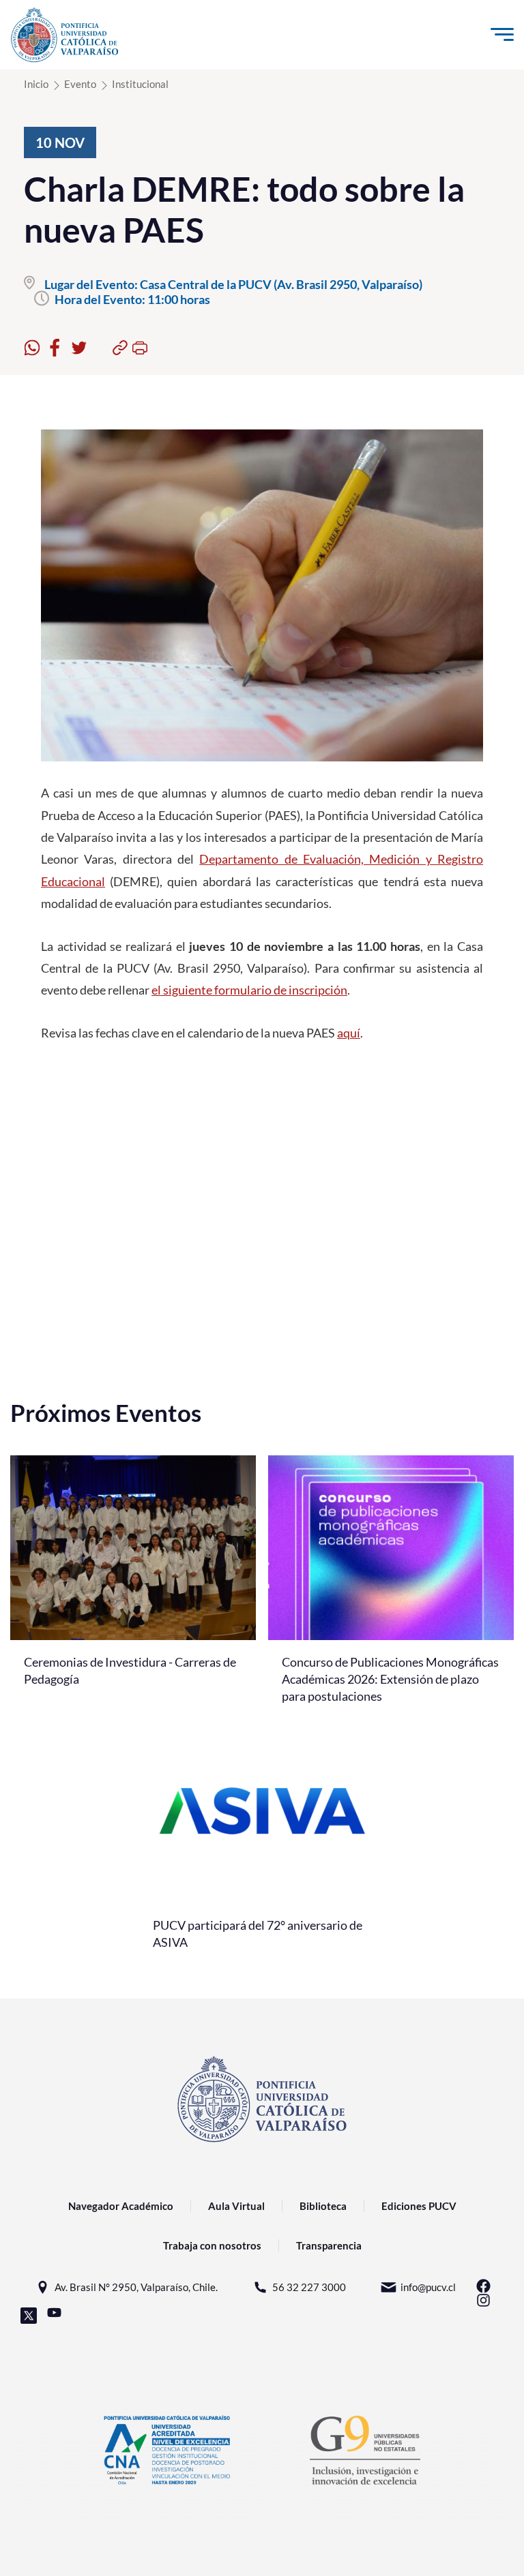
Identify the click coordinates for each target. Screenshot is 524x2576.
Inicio (36, 84)
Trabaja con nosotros (212, 2245)
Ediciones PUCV (419, 2206)
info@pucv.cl (428, 2287)
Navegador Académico (121, 2206)
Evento (80, 84)
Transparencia (329, 2245)
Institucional (140, 84)
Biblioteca (323, 2206)
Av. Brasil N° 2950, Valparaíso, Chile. (136, 2287)
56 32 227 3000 (309, 2287)
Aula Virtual (236, 2206)
